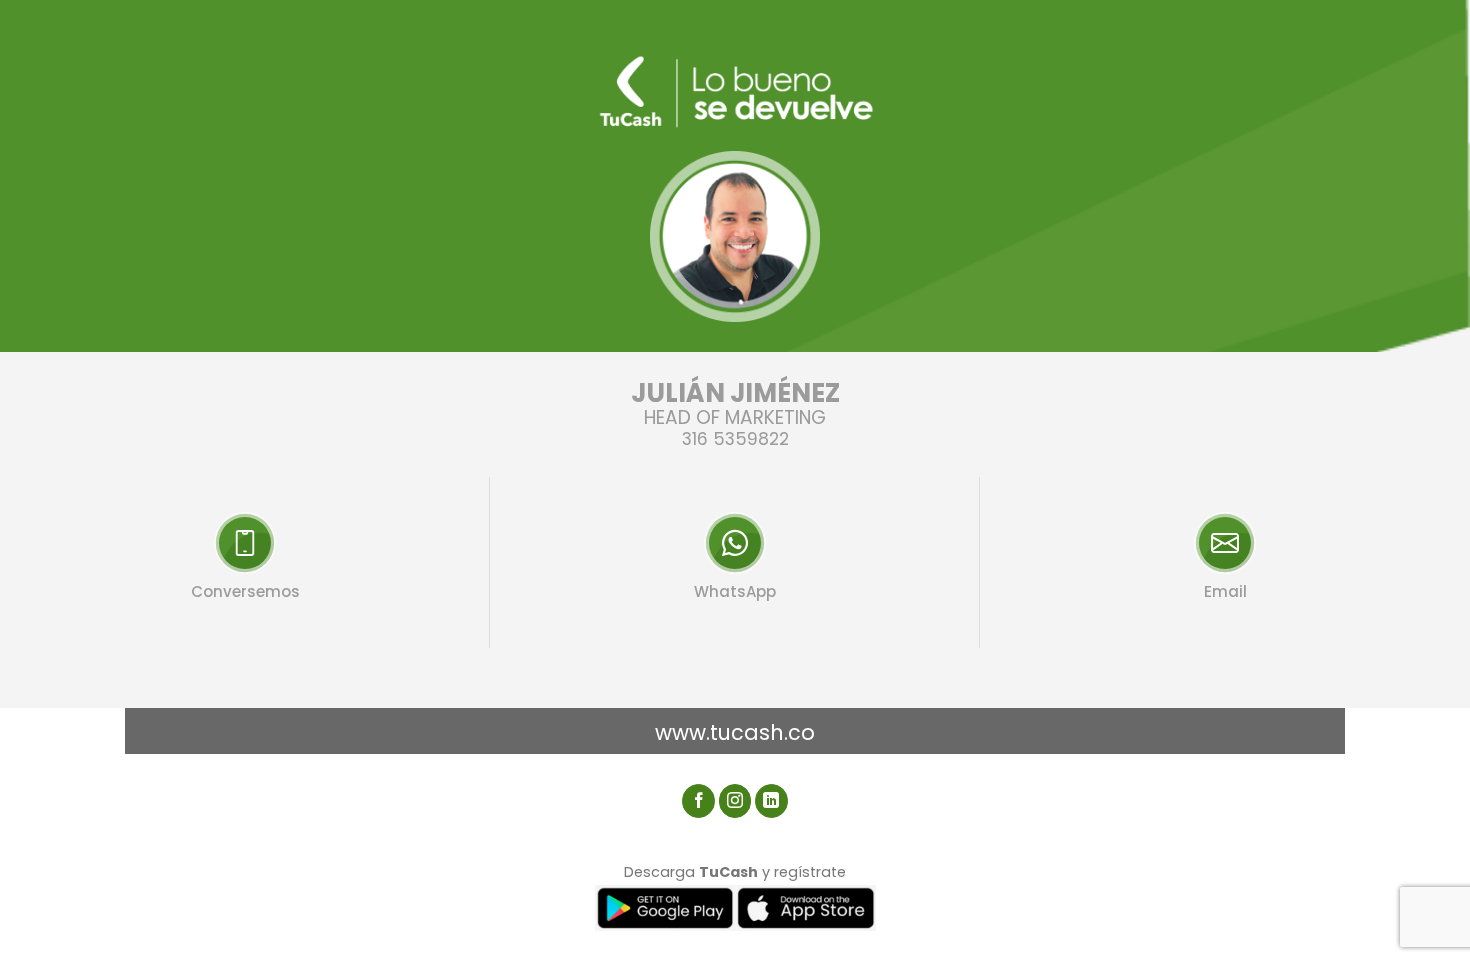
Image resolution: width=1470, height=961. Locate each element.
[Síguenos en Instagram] (735, 801)
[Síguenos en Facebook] (698, 801)
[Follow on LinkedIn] (771, 801)
